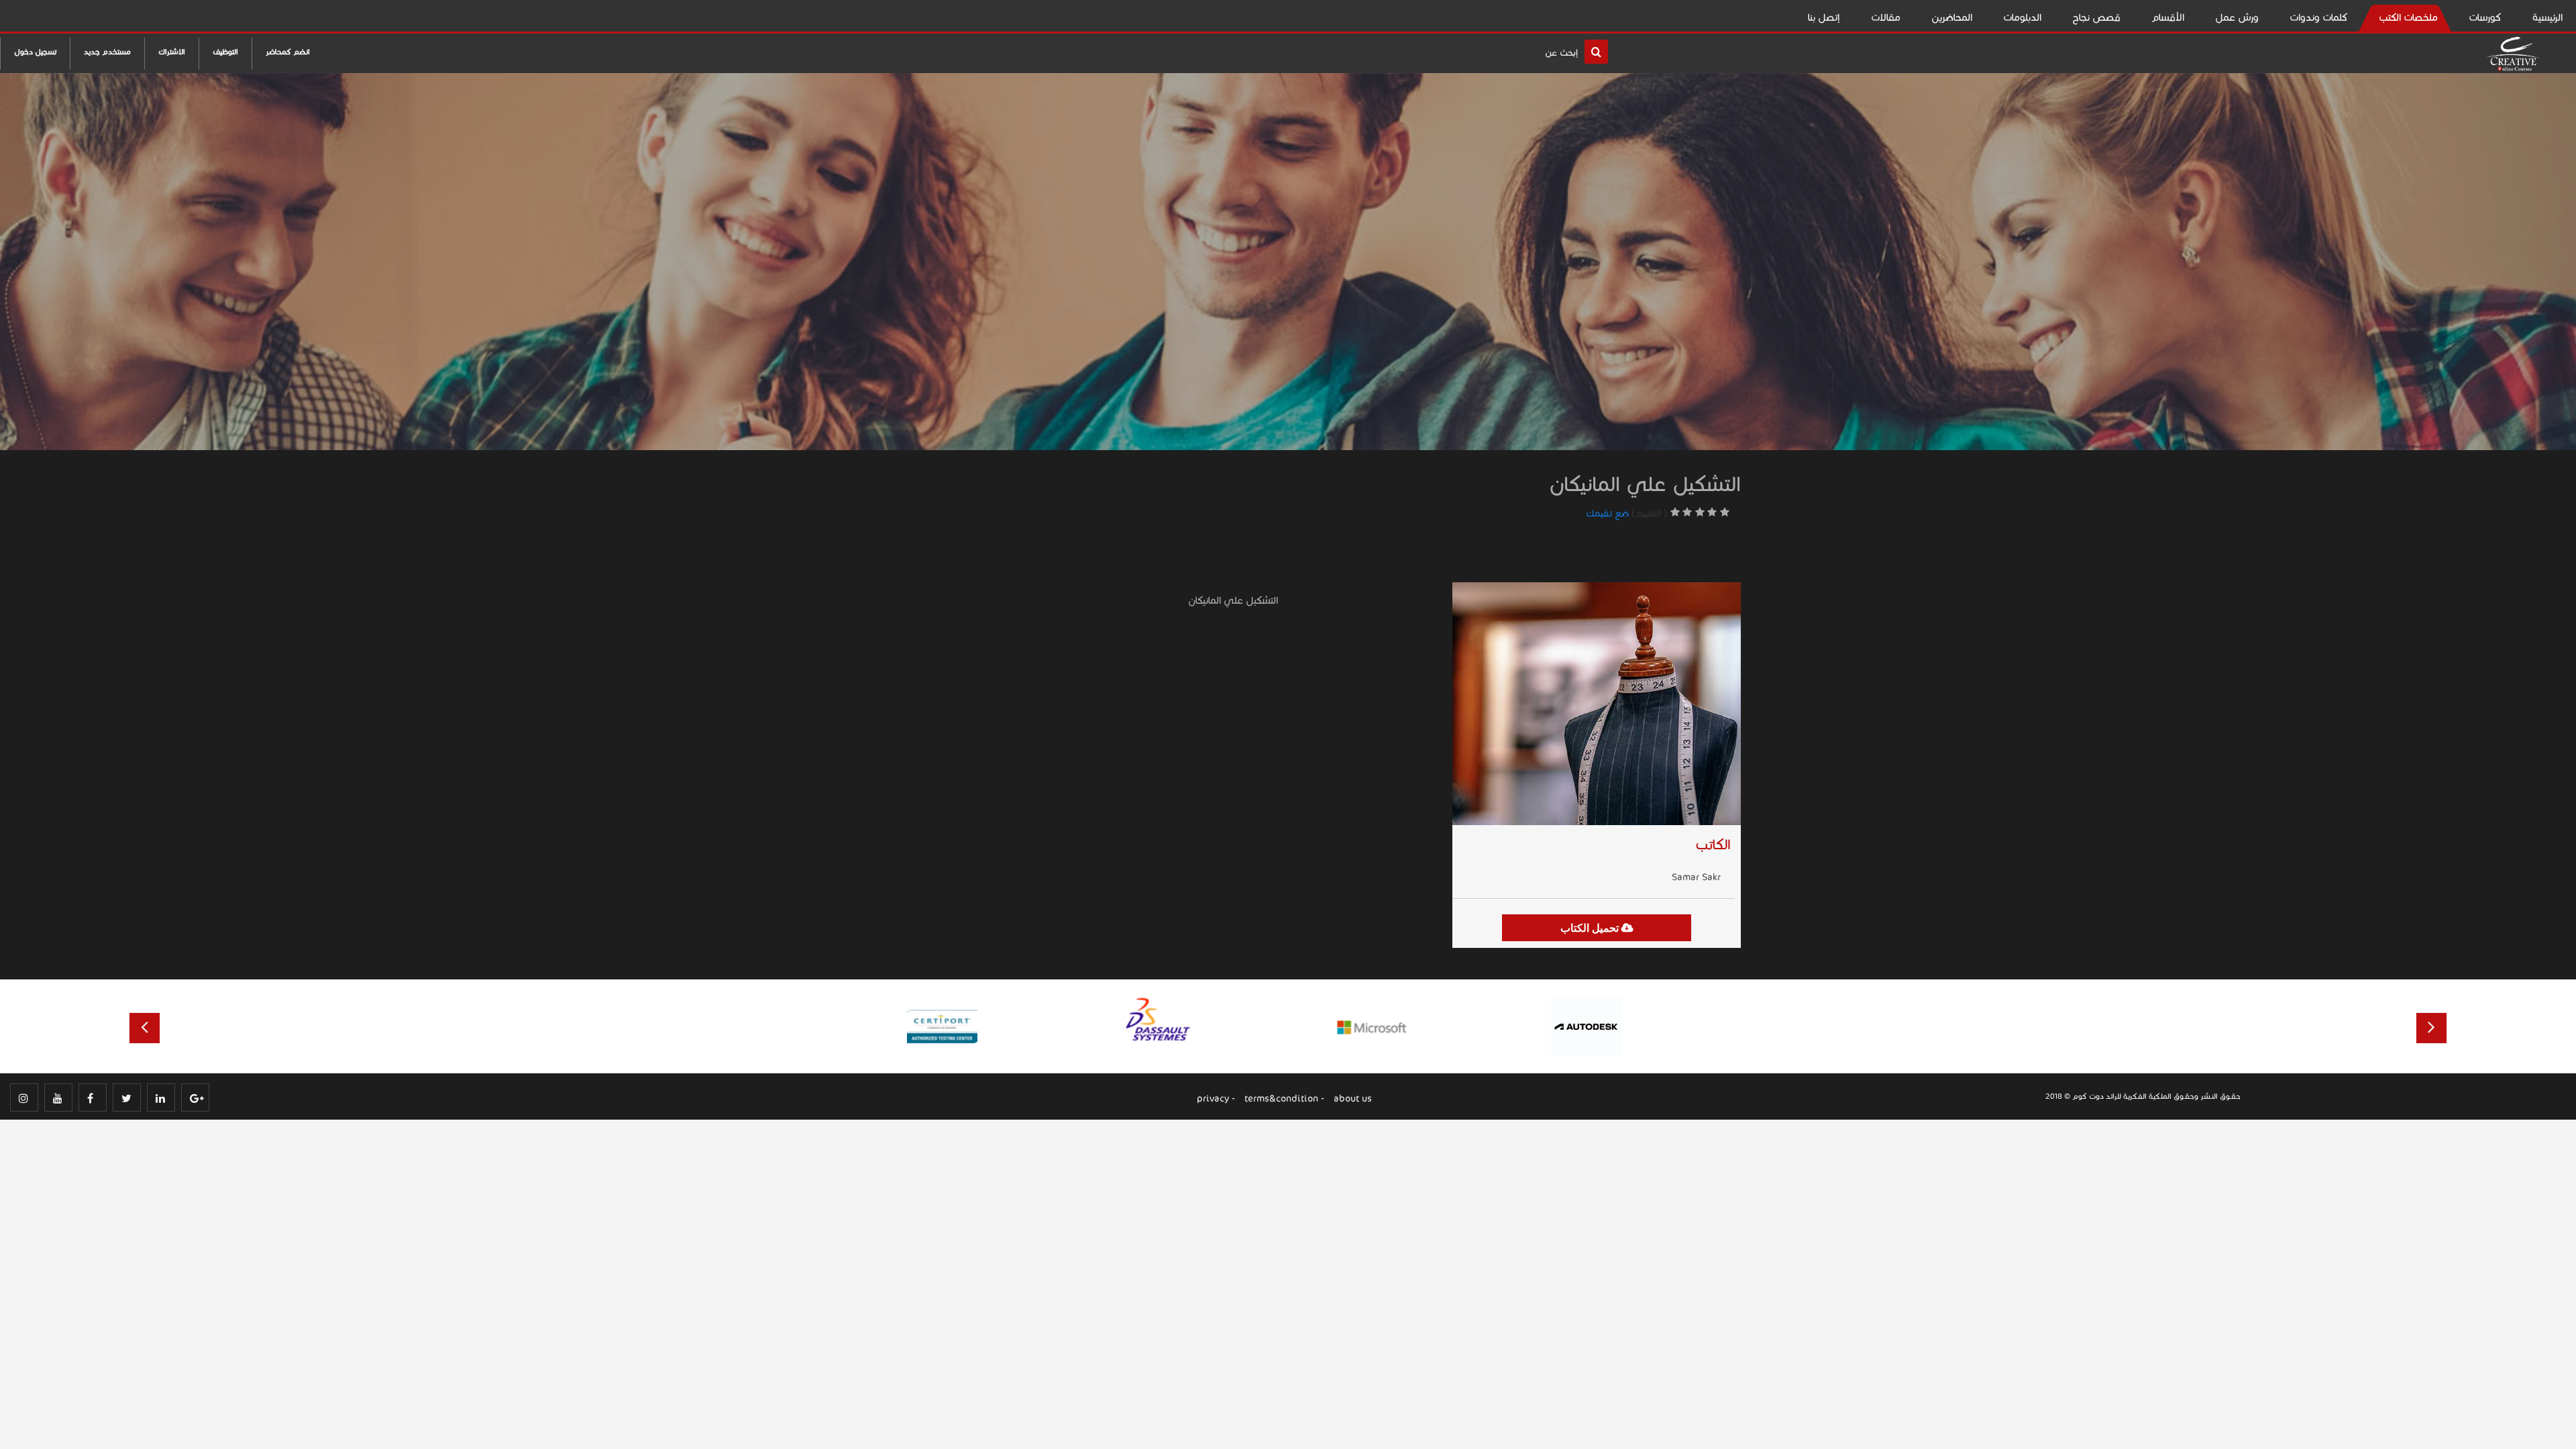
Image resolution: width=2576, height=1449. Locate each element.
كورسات (2485, 17)
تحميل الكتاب (1591, 928)
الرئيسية (2547, 17)
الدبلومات (2022, 17)
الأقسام (2168, 17)
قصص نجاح (2096, 17)
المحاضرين (1952, 17)
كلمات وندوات (2319, 17)
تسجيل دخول (35, 52)
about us (1353, 1098)
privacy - (1216, 1098)
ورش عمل (2237, 17)
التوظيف (225, 52)
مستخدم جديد (107, 52)
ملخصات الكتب (2408, 17)
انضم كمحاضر (288, 52)
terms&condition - (1284, 1098)
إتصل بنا (1824, 17)
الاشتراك (172, 52)
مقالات (1886, 17)
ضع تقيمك (1607, 514)
